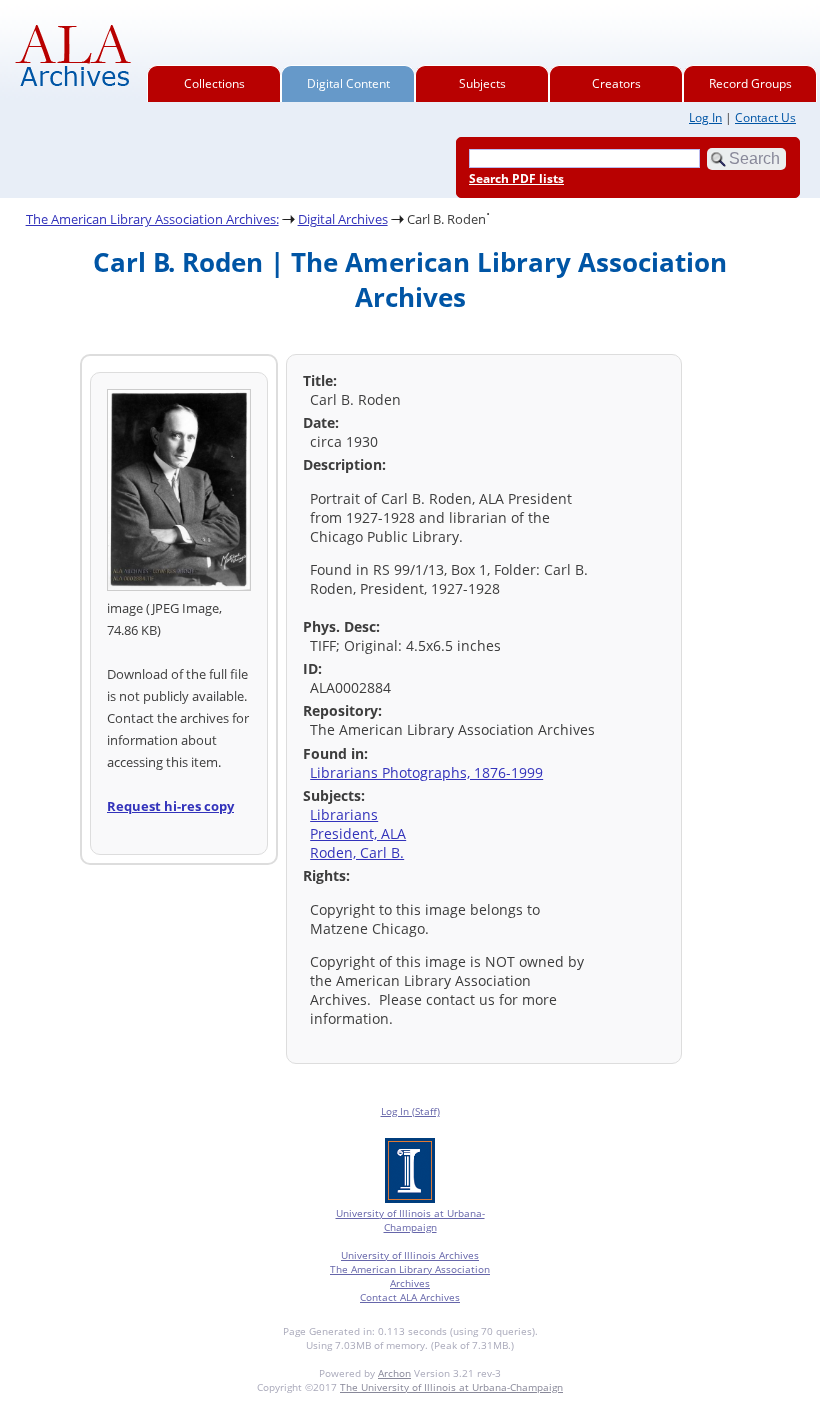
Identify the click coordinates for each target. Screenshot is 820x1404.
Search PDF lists (516, 178)
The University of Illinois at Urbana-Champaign (451, 1387)
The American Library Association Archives (410, 1276)
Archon (394, 1373)
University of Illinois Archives (410, 1255)
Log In (705, 117)
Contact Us (765, 117)
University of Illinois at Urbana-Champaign (410, 1220)
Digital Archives (343, 219)
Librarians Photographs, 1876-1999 (426, 772)
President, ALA (358, 833)
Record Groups (750, 83)
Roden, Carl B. (357, 852)
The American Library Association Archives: (152, 219)
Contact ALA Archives (410, 1297)
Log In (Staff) (410, 1111)
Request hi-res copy (170, 806)
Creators (616, 83)
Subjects (482, 83)
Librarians (344, 814)
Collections (214, 83)
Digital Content (348, 83)
